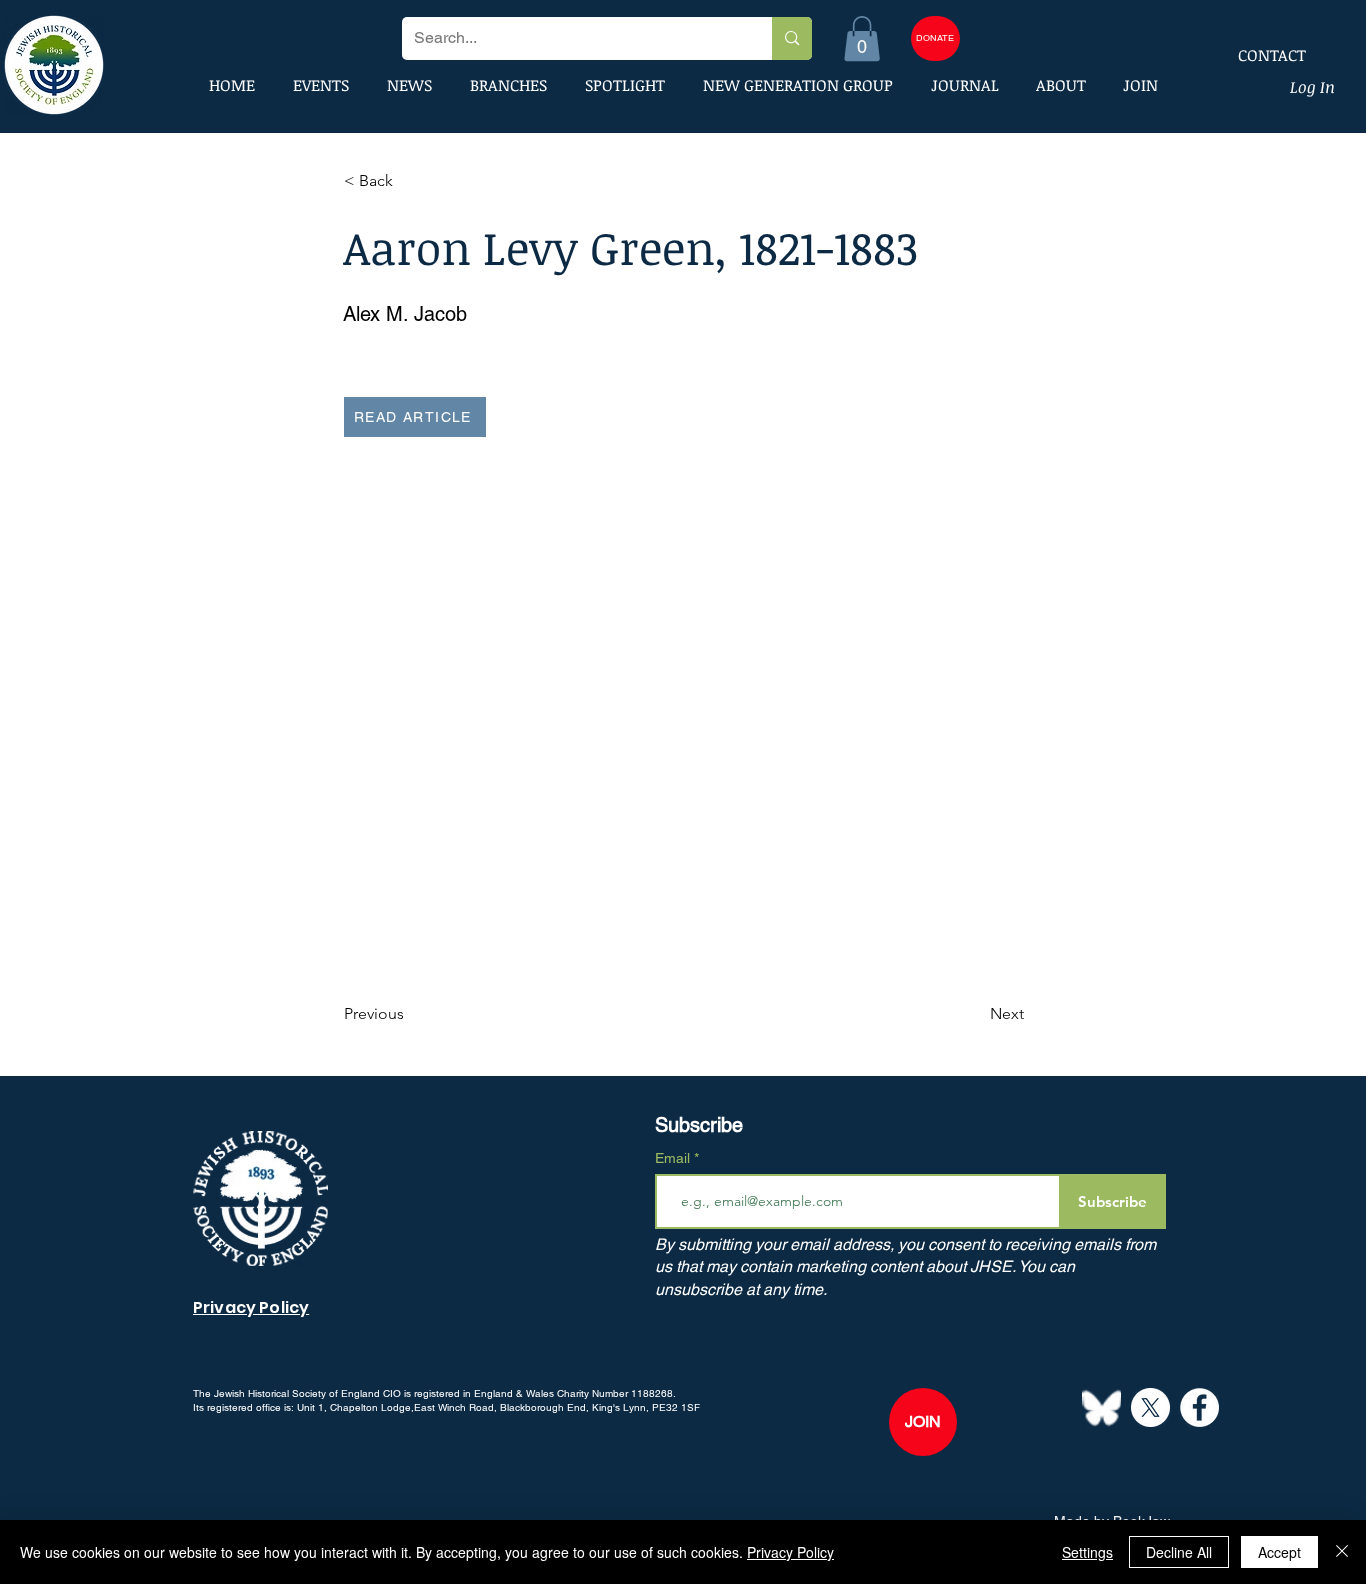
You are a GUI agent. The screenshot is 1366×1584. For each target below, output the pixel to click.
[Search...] (791, 38)
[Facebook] (1199, 1407)
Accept (1279, 1552)
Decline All (1179, 1552)
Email (674, 1158)
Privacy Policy (790, 1552)
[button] (862, 38)
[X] (1150, 1407)
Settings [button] (1087, 1552)
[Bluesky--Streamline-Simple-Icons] (1101, 1407)
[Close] (1342, 1552)
